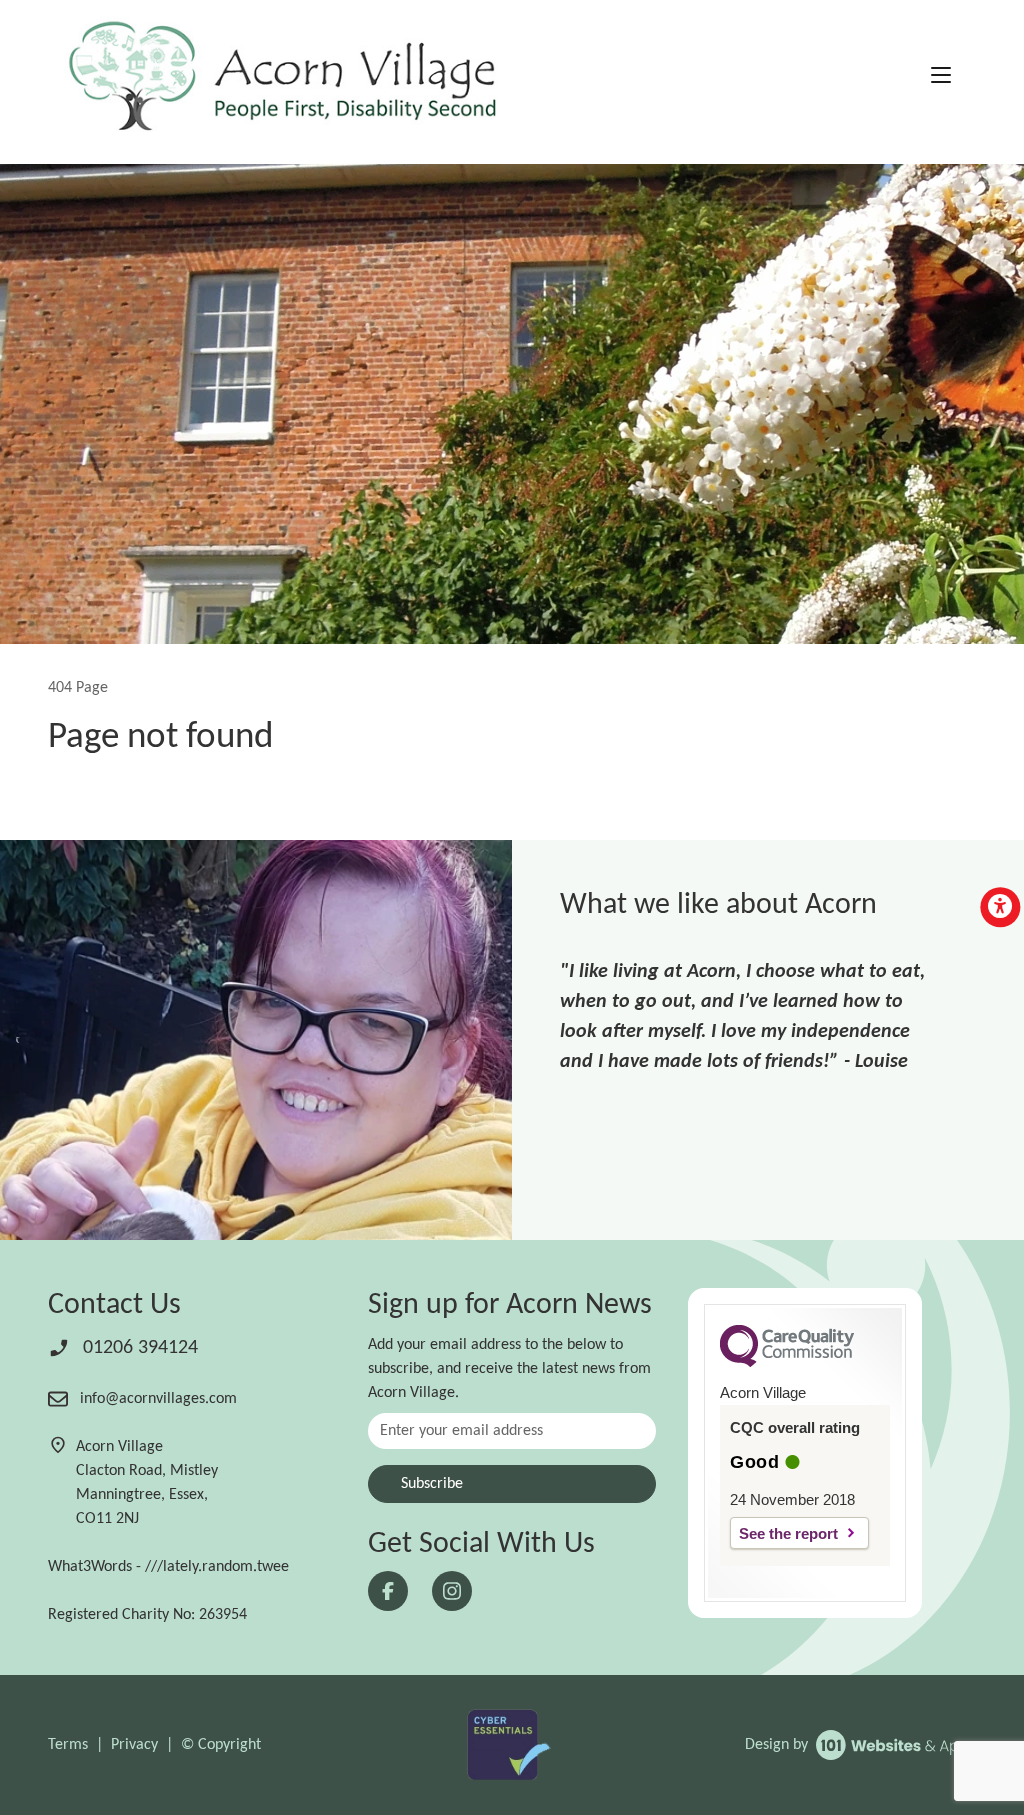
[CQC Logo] (787, 1362)
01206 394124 (138, 1348)
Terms (68, 1745)
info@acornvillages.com (156, 1399)
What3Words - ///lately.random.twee (168, 1567)
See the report (788, 1533)
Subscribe (432, 1484)
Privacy (134, 1745)
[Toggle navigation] (941, 77)
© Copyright (221, 1745)
